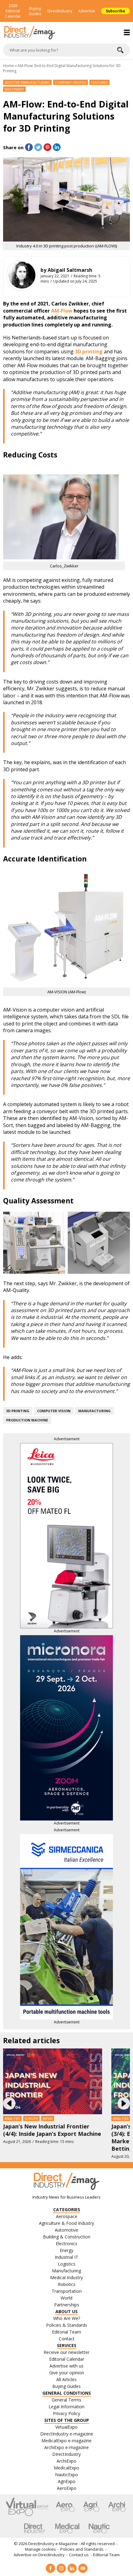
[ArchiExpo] (117, 2507)
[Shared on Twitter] (38, 147)
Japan (48, 2118)
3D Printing (18, 1411)
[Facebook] (50, 2568)
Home (9, 66)
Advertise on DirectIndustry (39, 2555)
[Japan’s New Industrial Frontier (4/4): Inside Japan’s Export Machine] (53, 2081)
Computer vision (54, 1411)
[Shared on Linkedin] (57, 147)
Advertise (87, 11)
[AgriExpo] (91, 2507)
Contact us (79, 2555)
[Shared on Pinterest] (47, 147)
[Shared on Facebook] (29, 147)
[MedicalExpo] (67, 2528)
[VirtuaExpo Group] (27, 2507)
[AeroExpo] (65, 2507)
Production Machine (27, 1420)
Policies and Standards (82, 2549)
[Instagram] (61, 2568)
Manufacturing (94, 1411)
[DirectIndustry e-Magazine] (66, 33)
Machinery (14, 89)
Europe (31, 2118)
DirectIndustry (60, 11)
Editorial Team (106, 2555)
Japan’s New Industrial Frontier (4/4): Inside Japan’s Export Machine (52, 2130)
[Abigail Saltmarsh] (22, 275)
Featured (99, 82)
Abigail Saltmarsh (70, 270)
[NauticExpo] (99, 2528)
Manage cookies (41, 2549)
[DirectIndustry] (35, 2528)
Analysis (12, 2118)
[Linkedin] (72, 2568)
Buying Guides (35, 11)
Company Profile (71, 82)
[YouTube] (83, 2568)
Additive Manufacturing (27, 82)
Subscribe (116, 11)
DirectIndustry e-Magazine (53, 2544)
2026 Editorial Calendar (13, 11)
